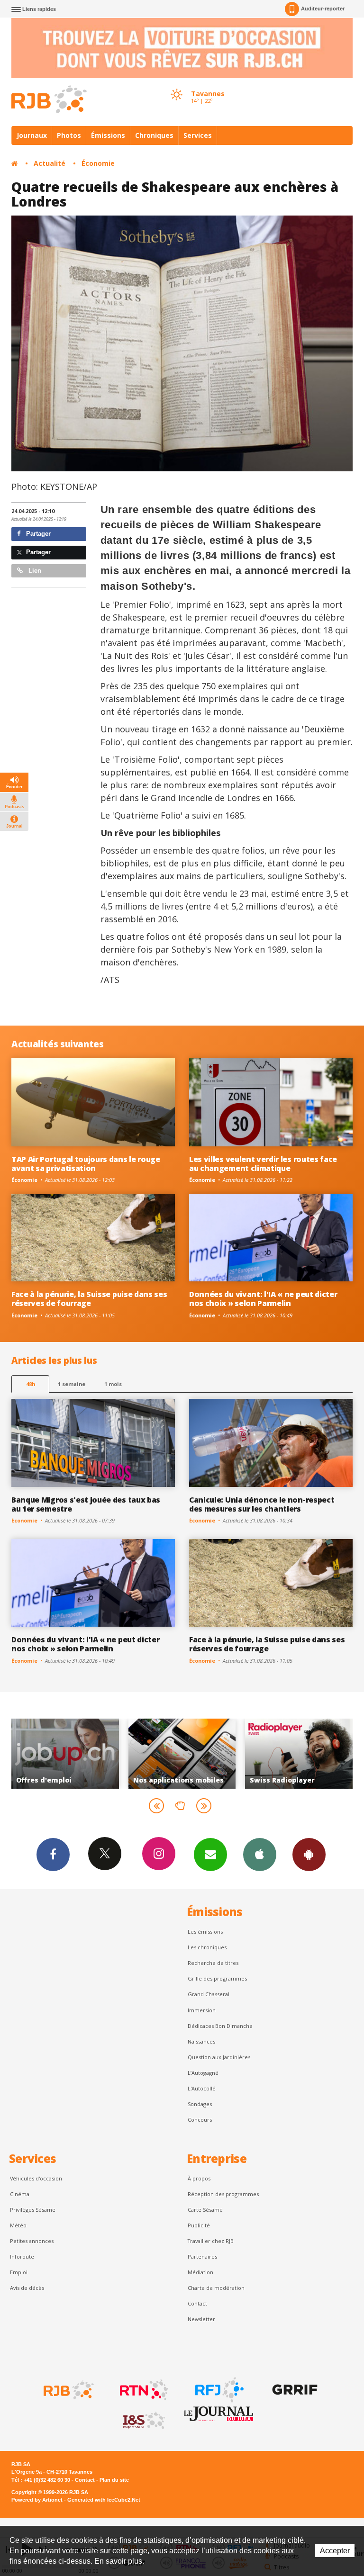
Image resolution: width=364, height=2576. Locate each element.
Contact (197, 2303)
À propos (199, 2178)
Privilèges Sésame (33, 2210)
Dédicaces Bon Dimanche (220, 2026)
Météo (18, 2225)
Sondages (200, 2104)
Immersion (202, 2010)
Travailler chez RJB (211, 2241)
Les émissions (205, 1932)
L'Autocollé (202, 2088)
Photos (69, 135)
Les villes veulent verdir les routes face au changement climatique (263, 1164)
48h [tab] (31, 1384)
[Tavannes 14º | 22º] (176, 86)
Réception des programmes (223, 2194)
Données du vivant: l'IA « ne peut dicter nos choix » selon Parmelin (263, 1299)
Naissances (201, 2041)
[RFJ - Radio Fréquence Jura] (218, 2390)
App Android (309, 1855)
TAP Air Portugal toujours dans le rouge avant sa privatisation (86, 1164)
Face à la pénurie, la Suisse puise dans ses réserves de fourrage (89, 1299)
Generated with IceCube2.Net (104, 2500)
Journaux (32, 135)
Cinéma (20, 2194)
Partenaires (202, 2256)
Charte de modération (216, 2288)
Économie (98, 163)
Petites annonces (32, 2241)
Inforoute (22, 2256)
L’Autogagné (203, 2073)
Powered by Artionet (37, 2500)
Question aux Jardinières (219, 2057)
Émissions (108, 135)
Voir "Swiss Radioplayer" (206, 1754)
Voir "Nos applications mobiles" (90, 1754)
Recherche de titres (213, 1963)
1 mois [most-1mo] (113, 1384)
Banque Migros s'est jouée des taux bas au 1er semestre (86, 1504)
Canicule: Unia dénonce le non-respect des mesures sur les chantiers (262, 1504)
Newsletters (210, 1855)
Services (198, 135)
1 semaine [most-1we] (72, 1384)
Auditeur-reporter (323, 9)
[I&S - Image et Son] (143, 2421)
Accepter (335, 2551)
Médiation (200, 2272)
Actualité (50, 163)
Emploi (19, 2272)
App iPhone (260, 1855)
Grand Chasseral (209, 1994)
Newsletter (201, 2319)
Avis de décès (27, 2288)
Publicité (199, 2225)
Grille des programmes (217, 1978)
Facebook (53, 1855)
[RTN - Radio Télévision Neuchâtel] (143, 2390)
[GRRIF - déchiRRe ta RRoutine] (294, 2390)
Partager (37, 534)
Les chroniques (207, 1947)
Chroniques (154, 135)
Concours (200, 2120)
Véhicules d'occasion (36, 2178)
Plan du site (114, 2480)
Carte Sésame (205, 2210)
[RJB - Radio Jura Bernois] (68, 2390)
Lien (34, 571)
